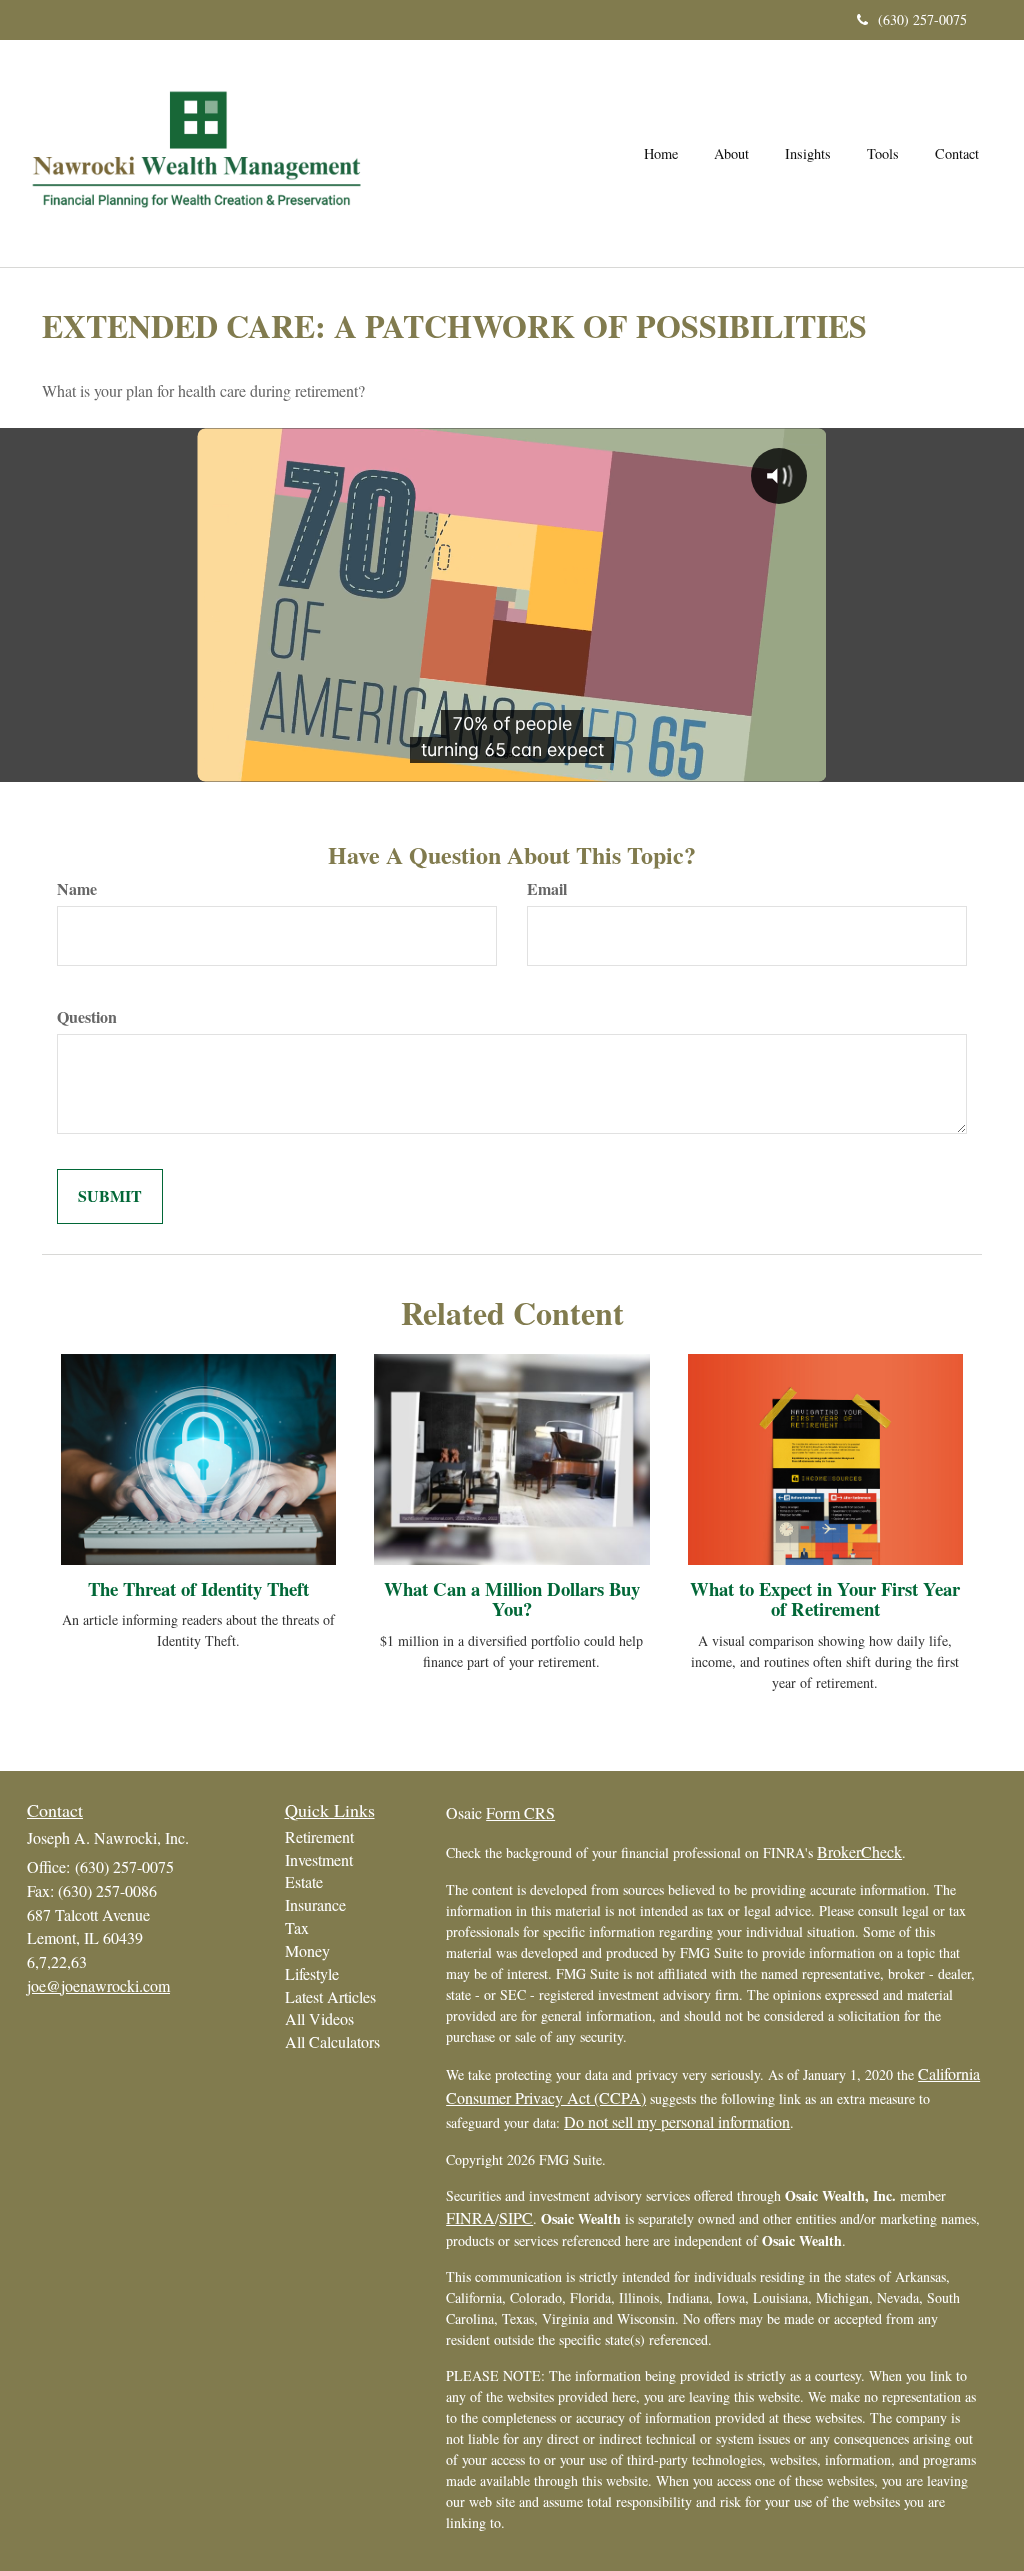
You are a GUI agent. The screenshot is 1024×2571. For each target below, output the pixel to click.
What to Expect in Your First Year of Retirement (825, 1599)
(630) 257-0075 (922, 19)
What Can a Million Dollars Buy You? (512, 1599)
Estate (304, 1881)
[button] (731, 154)
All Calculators (332, 2041)
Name (77, 889)
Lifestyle (312, 1973)
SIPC (516, 2217)
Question (87, 1017)
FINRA (470, 2217)
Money (307, 1950)
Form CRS (520, 1812)
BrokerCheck (859, 1851)
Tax (297, 1927)
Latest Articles (330, 1996)
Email (547, 889)
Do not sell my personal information (677, 2121)
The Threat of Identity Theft (198, 1588)
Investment (319, 1859)
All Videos (319, 2018)
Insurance (315, 1904)
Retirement (319, 1836)
